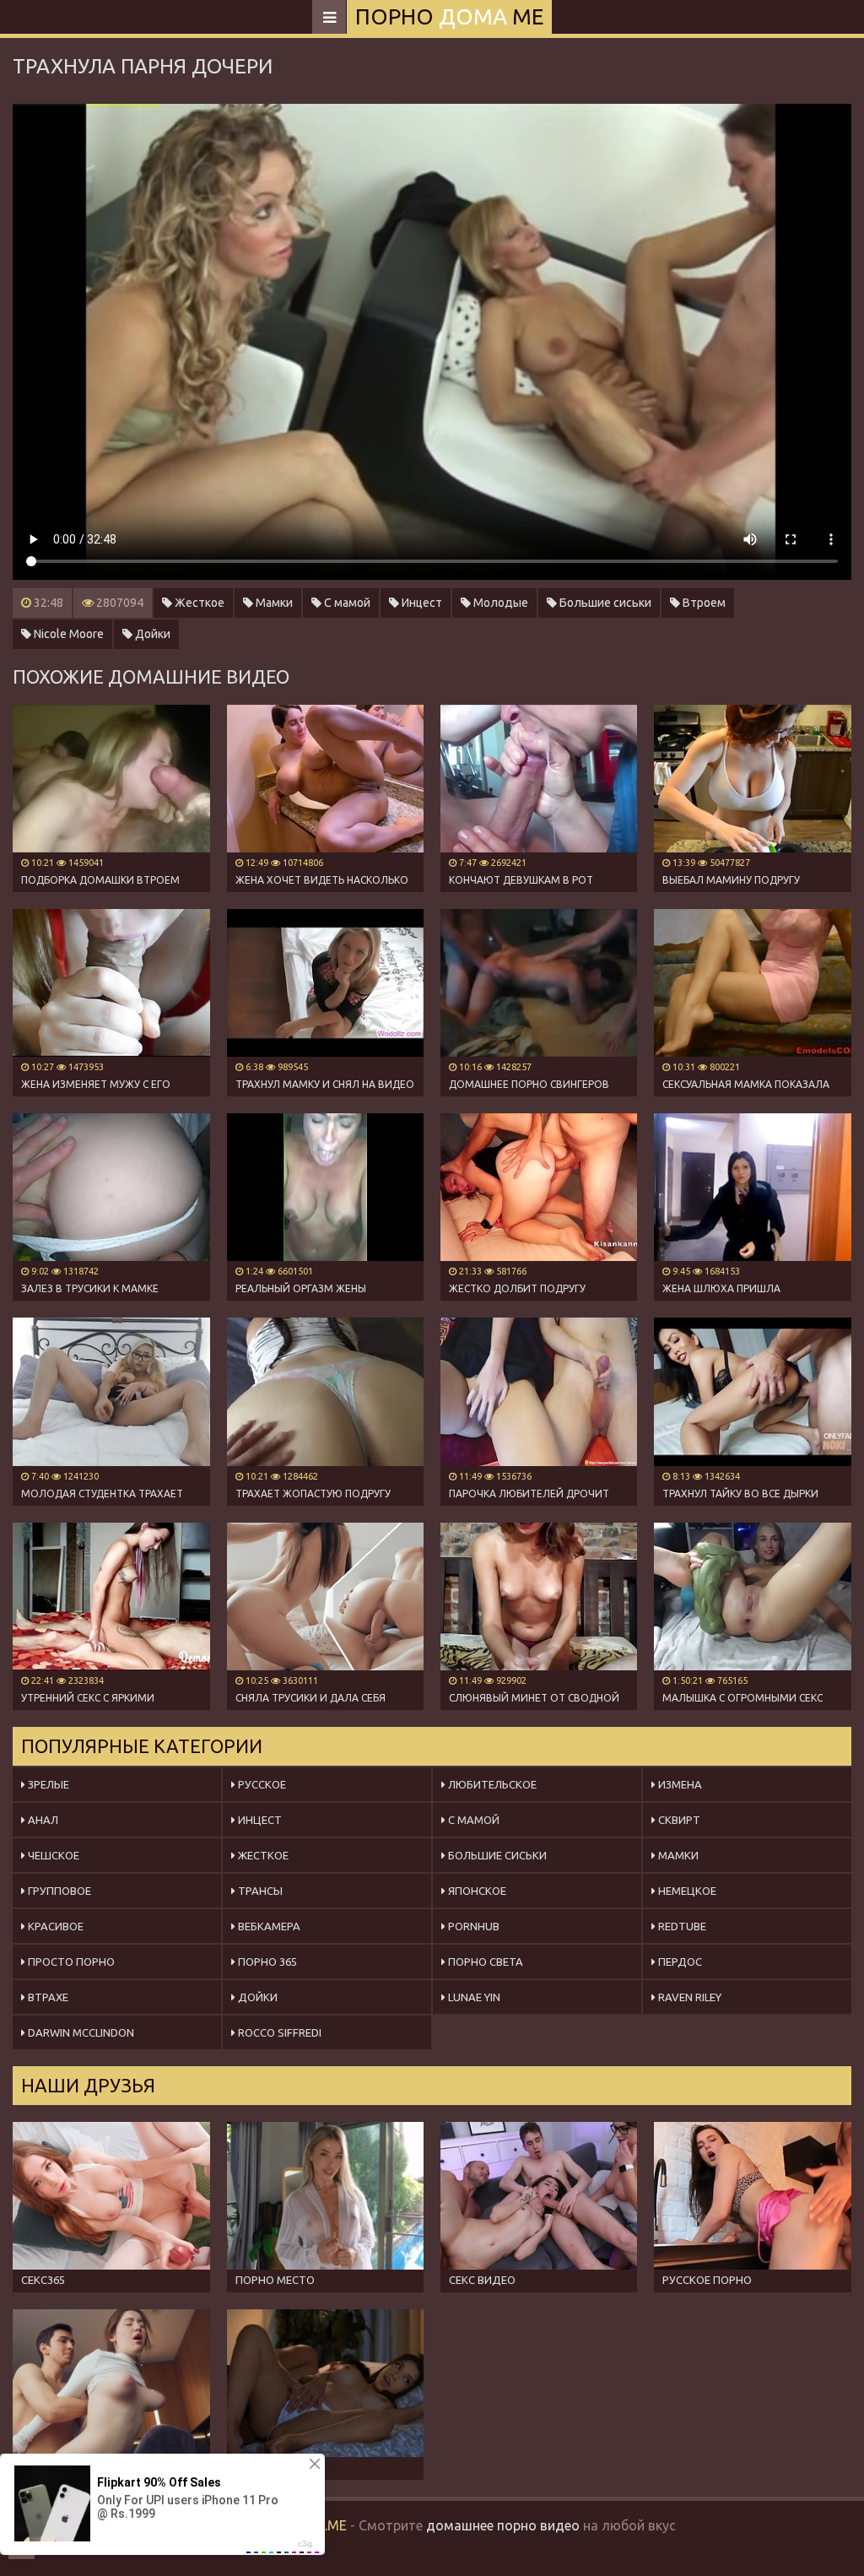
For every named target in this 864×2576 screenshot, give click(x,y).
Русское (261, 1784)
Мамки (273, 603)
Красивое (54, 1926)
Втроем (703, 603)
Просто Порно (70, 1962)
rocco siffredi (278, 2032)
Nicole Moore (67, 634)
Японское (476, 1891)
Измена (679, 1784)
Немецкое (686, 1891)
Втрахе (47, 1997)
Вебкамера (268, 1926)
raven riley (688, 1997)
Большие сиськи (604, 603)
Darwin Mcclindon (80, 2032)
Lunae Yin (473, 1997)
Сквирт (678, 1820)
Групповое (58, 1891)
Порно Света (484, 1962)
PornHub (472, 1926)
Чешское (52, 1855)
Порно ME (449, 16)
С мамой (346, 603)
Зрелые (47, 1784)
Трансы (259, 1891)
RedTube (681, 1926)
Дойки (151, 634)
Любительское (491, 1784)
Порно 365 (266, 1962)
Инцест (421, 603)
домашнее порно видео (503, 2525)
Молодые (499, 603)
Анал (42, 1820)
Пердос (679, 1962)
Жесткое (198, 603)
